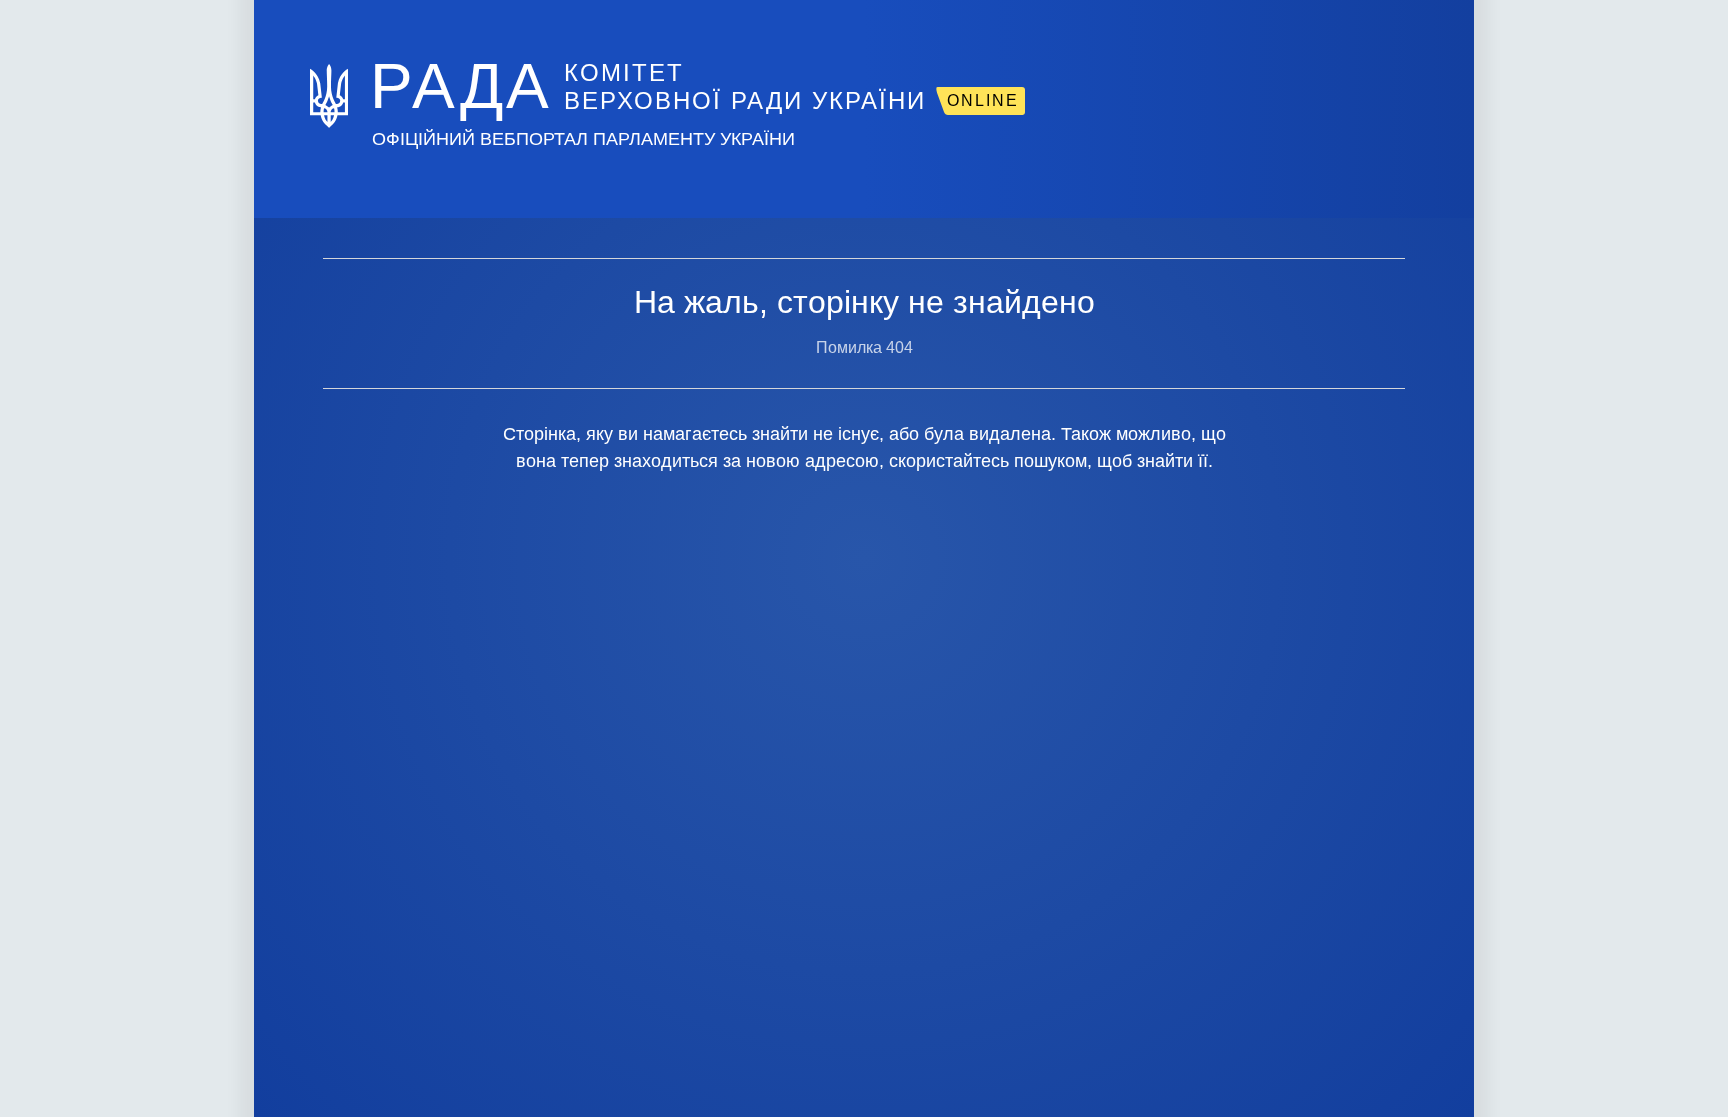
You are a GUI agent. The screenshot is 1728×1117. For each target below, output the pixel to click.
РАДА (461, 86)
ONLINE (983, 100)
